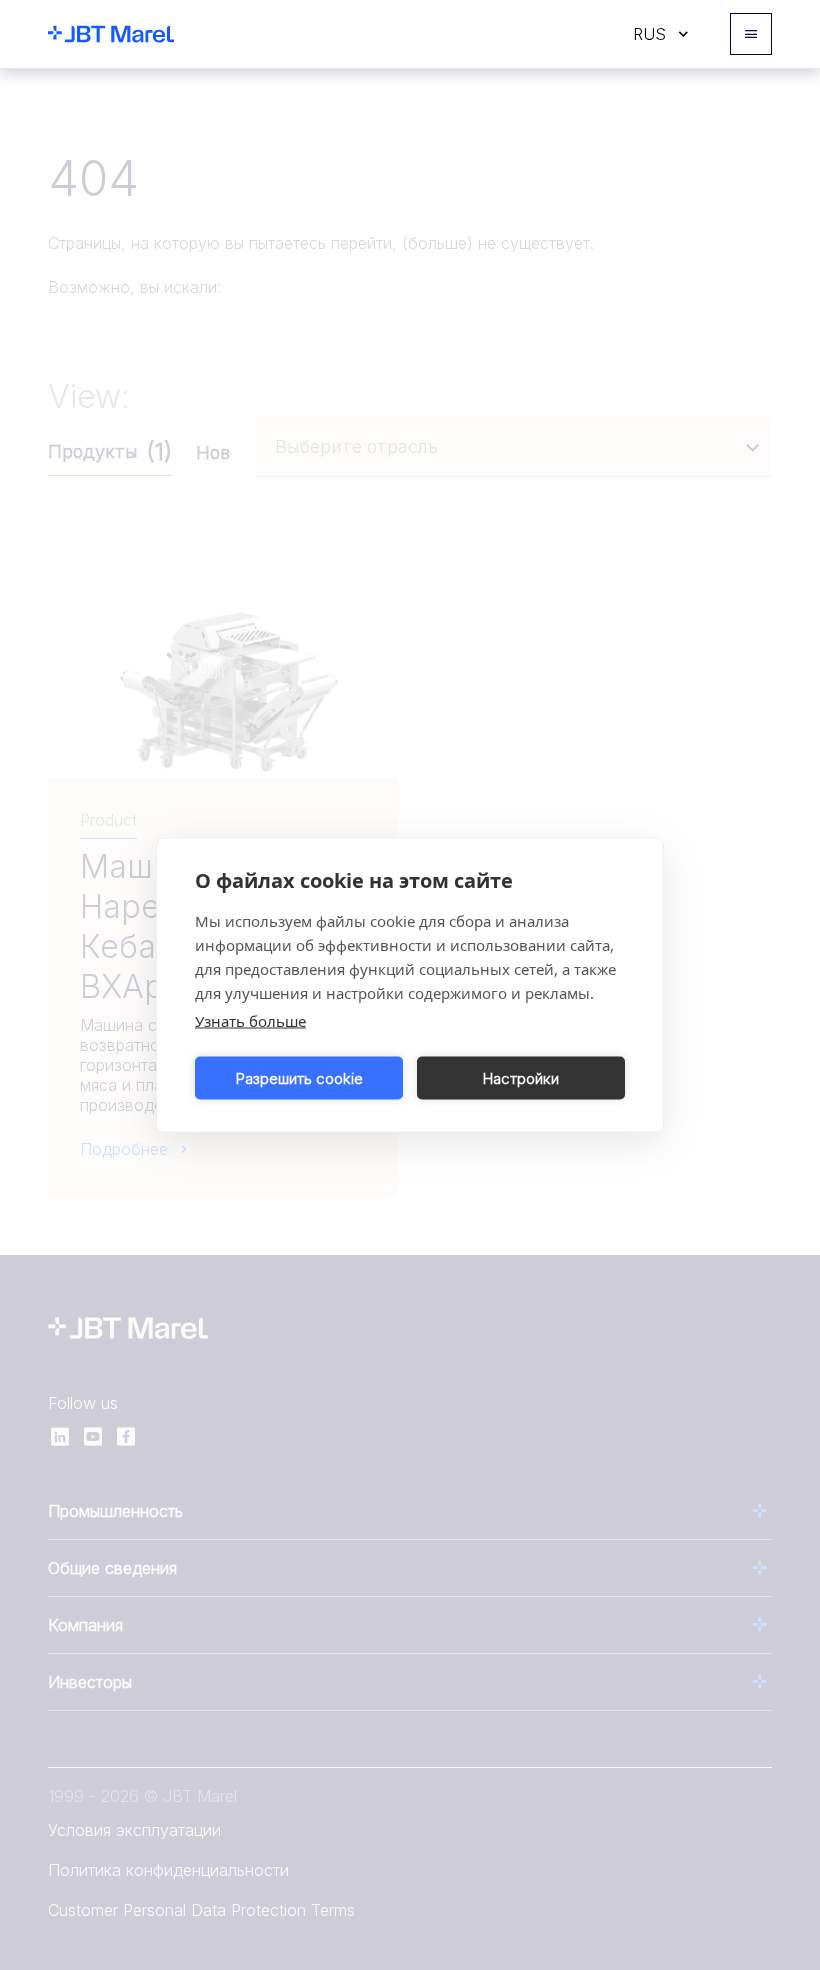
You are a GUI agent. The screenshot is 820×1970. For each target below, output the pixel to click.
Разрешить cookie (299, 1077)
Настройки (521, 1077)
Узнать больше (250, 1021)
